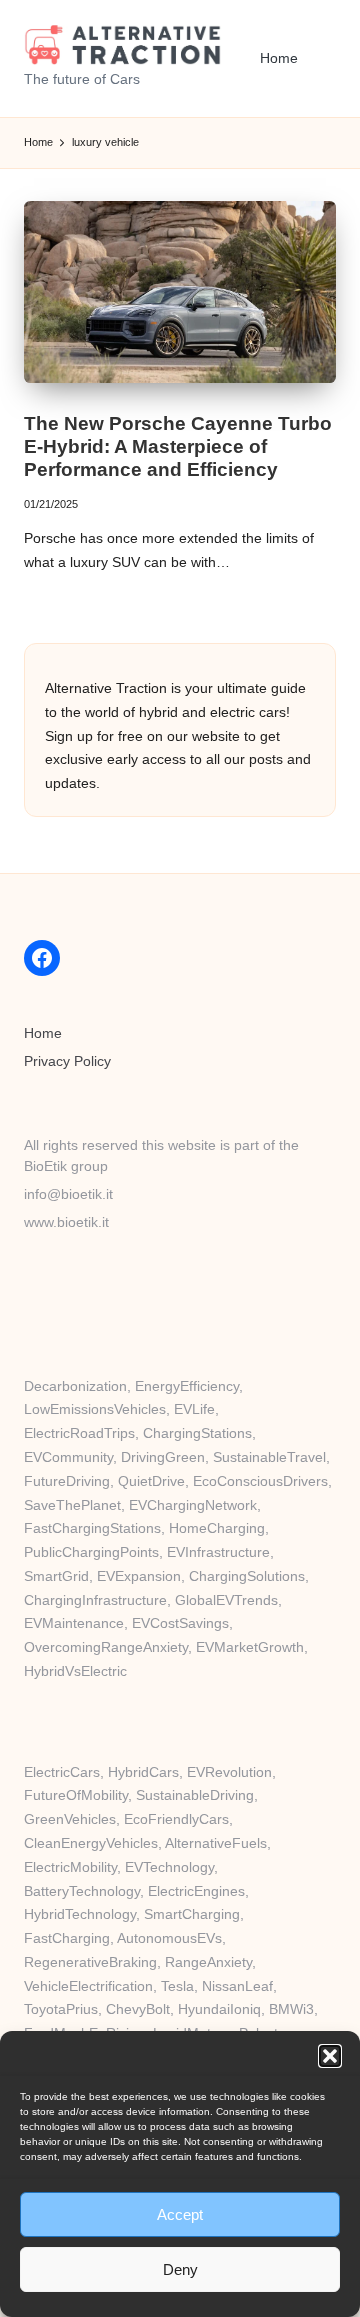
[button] (330, 2056)
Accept (180, 2214)
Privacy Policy (67, 1061)
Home (43, 1033)
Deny (180, 2269)
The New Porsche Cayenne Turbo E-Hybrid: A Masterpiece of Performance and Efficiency (178, 446)
